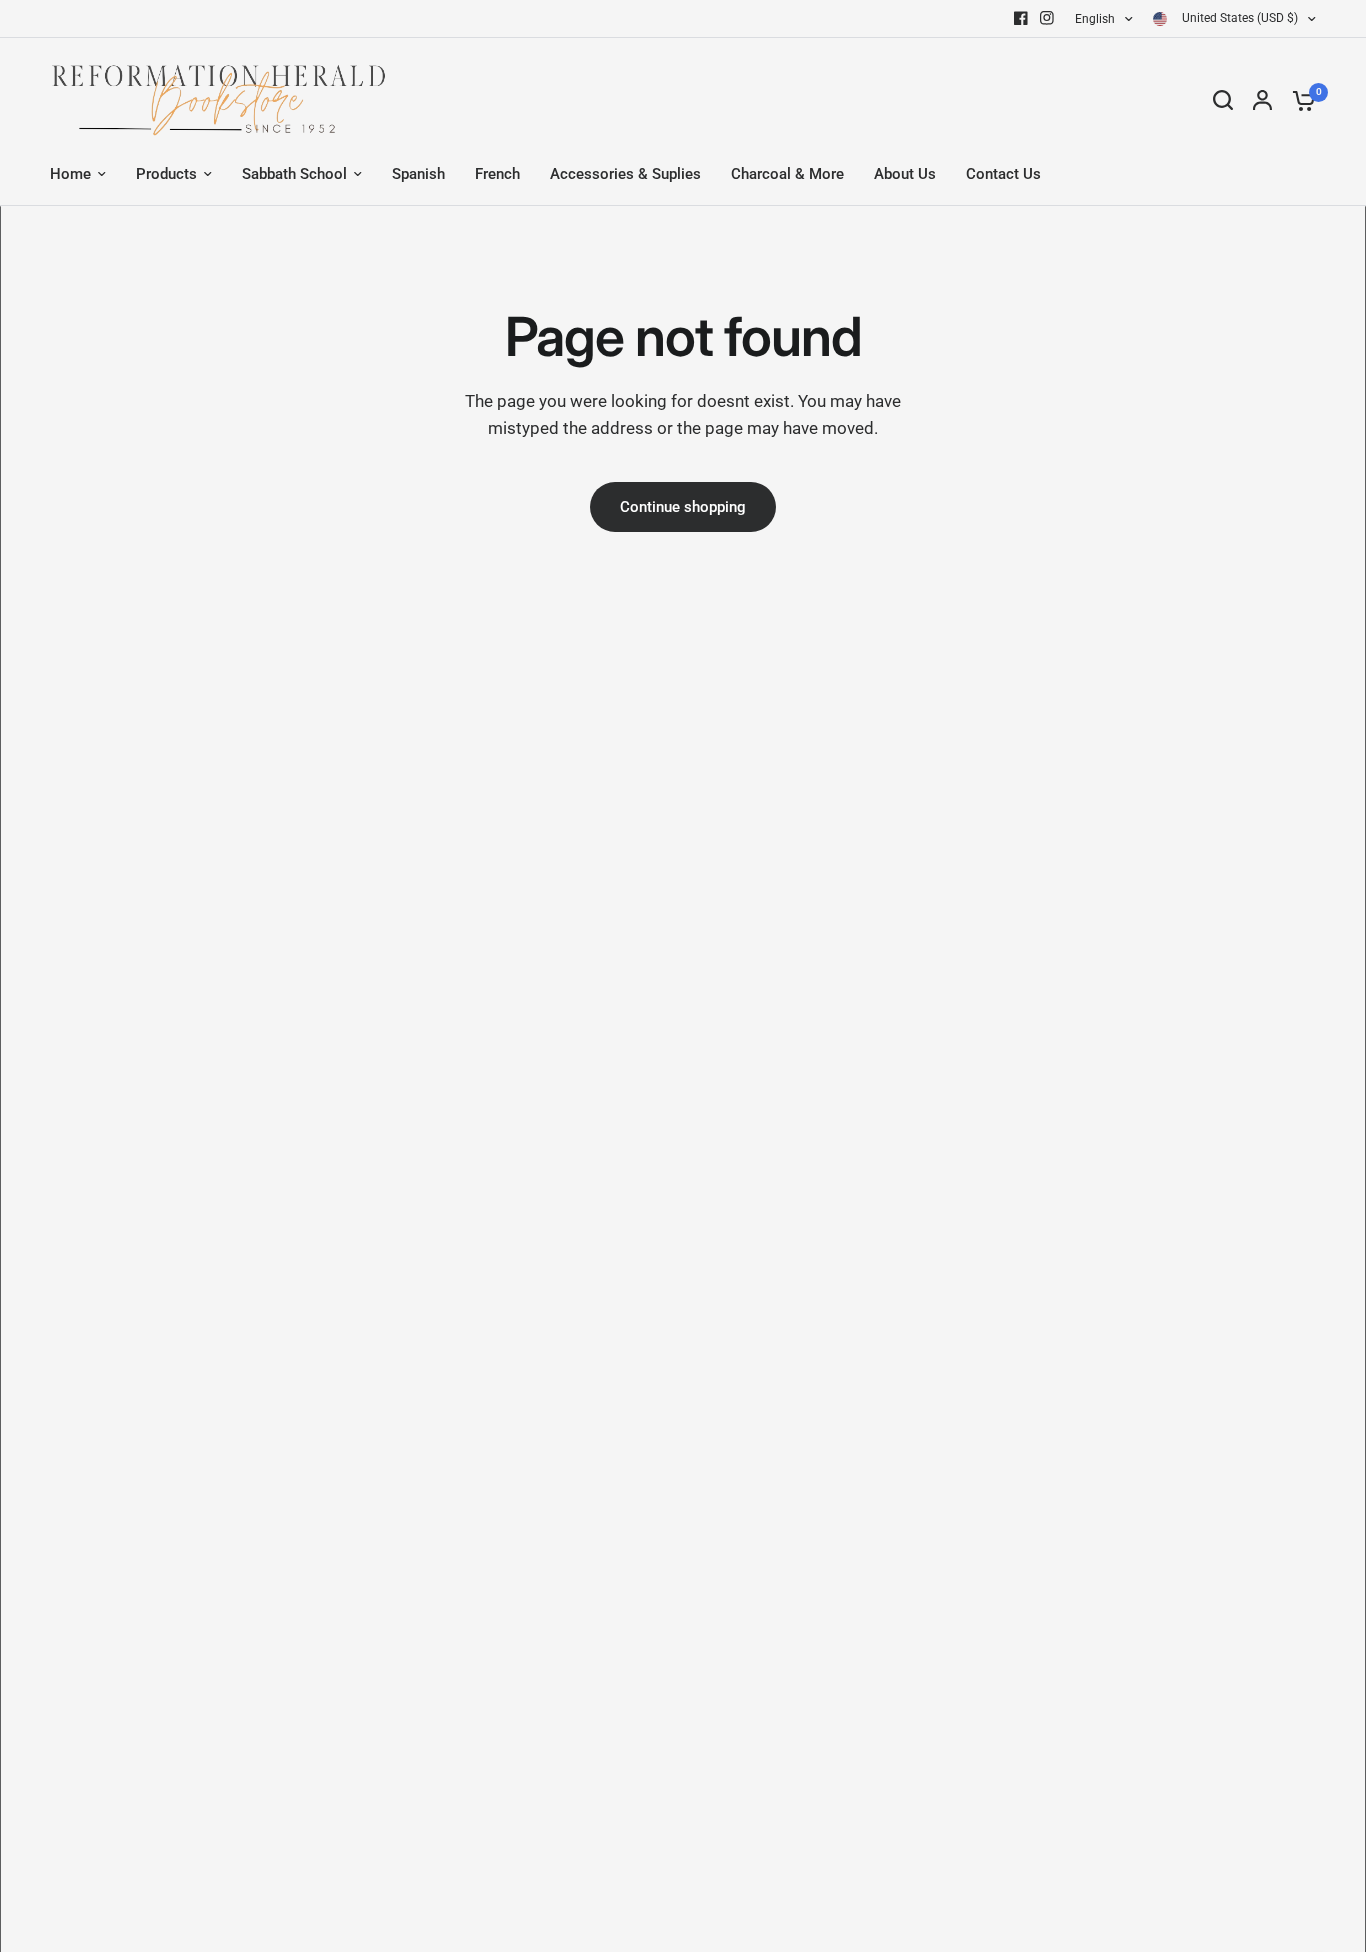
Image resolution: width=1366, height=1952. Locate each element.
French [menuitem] (497, 174)
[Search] (1223, 100)
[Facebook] (1021, 18)
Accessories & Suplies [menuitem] (625, 174)
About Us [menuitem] (905, 174)
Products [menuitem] (166, 174)
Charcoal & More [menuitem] (787, 174)
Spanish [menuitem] (418, 174)
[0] (1299, 100)
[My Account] (1262, 100)
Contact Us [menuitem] (1003, 174)
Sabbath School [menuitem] (294, 174)
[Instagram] (1047, 18)
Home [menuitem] (70, 174)
